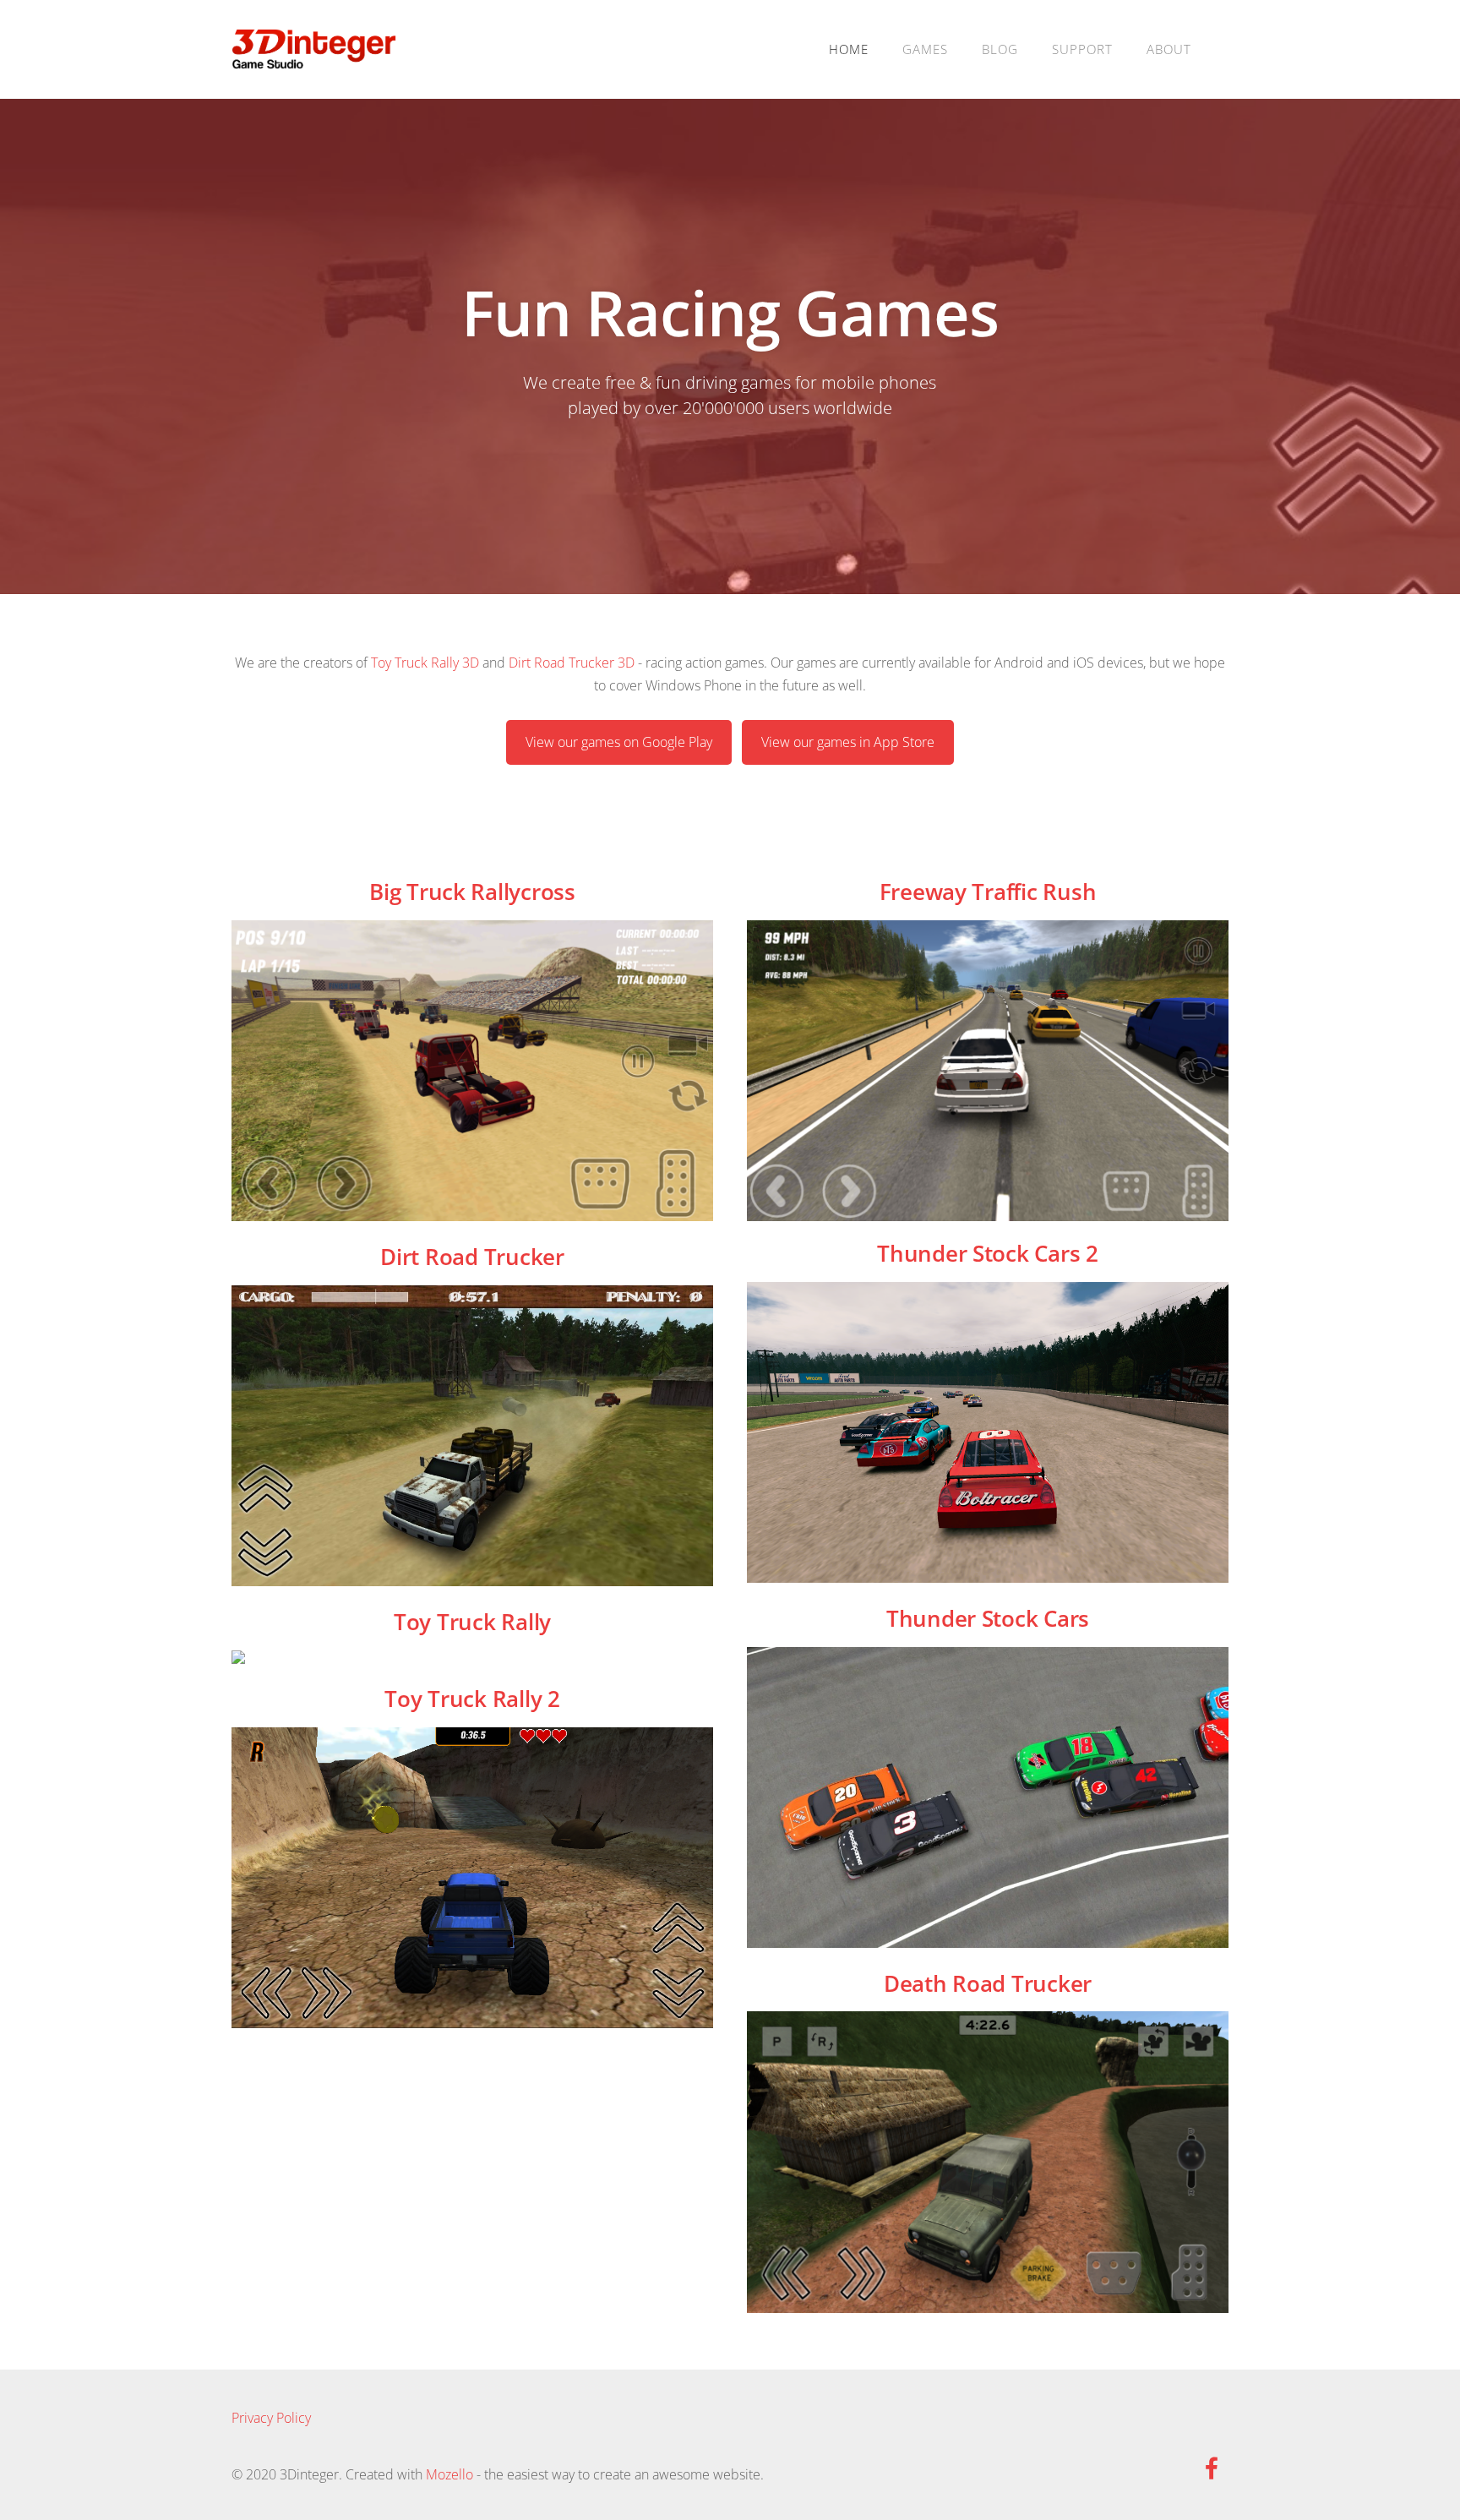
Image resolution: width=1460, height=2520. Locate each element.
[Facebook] (1212, 2468)
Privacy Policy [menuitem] (271, 2418)
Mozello (449, 2474)
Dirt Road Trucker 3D (572, 663)
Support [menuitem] (1082, 49)
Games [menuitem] (925, 49)
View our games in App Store (848, 742)
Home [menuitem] (849, 49)
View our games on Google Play (619, 742)
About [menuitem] (1169, 49)
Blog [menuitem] (1000, 49)
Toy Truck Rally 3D (425, 663)
